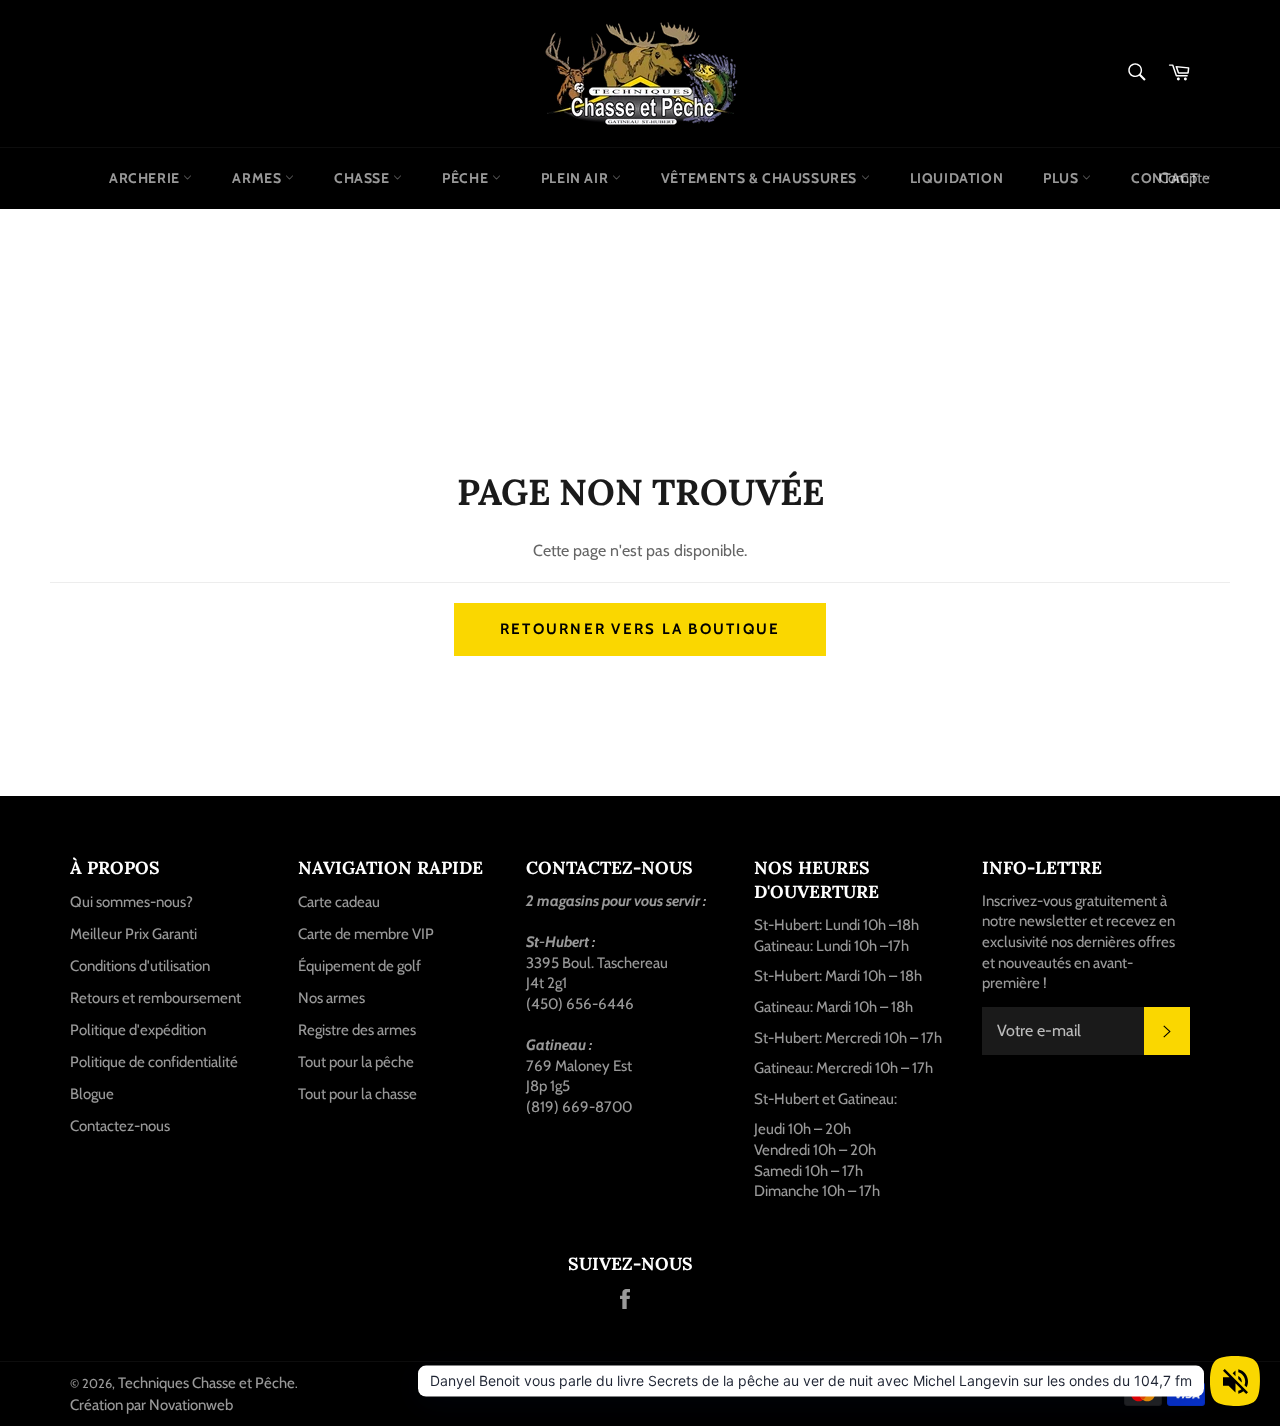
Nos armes (331, 998)
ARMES (258, 178)
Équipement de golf (359, 966)
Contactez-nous (120, 1126)
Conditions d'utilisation (140, 966)
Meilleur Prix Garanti (133, 934)
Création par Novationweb (151, 1405)
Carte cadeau (339, 902)
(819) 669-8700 (579, 1107)
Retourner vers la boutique (640, 629)
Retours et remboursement (155, 998)
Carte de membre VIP (366, 934)
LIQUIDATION (957, 178)
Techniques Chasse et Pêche (206, 1383)
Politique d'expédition (138, 1030)
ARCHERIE (146, 178)
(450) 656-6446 (580, 1004)
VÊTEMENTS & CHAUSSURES (761, 178)
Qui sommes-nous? (131, 902)
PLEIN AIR (576, 178)
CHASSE (363, 178)
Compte (1184, 178)
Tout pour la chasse (357, 1094)
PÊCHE (467, 178)
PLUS (1062, 178)
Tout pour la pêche (356, 1062)
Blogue (92, 1094)
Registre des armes (357, 1030)
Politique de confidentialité (154, 1062)
